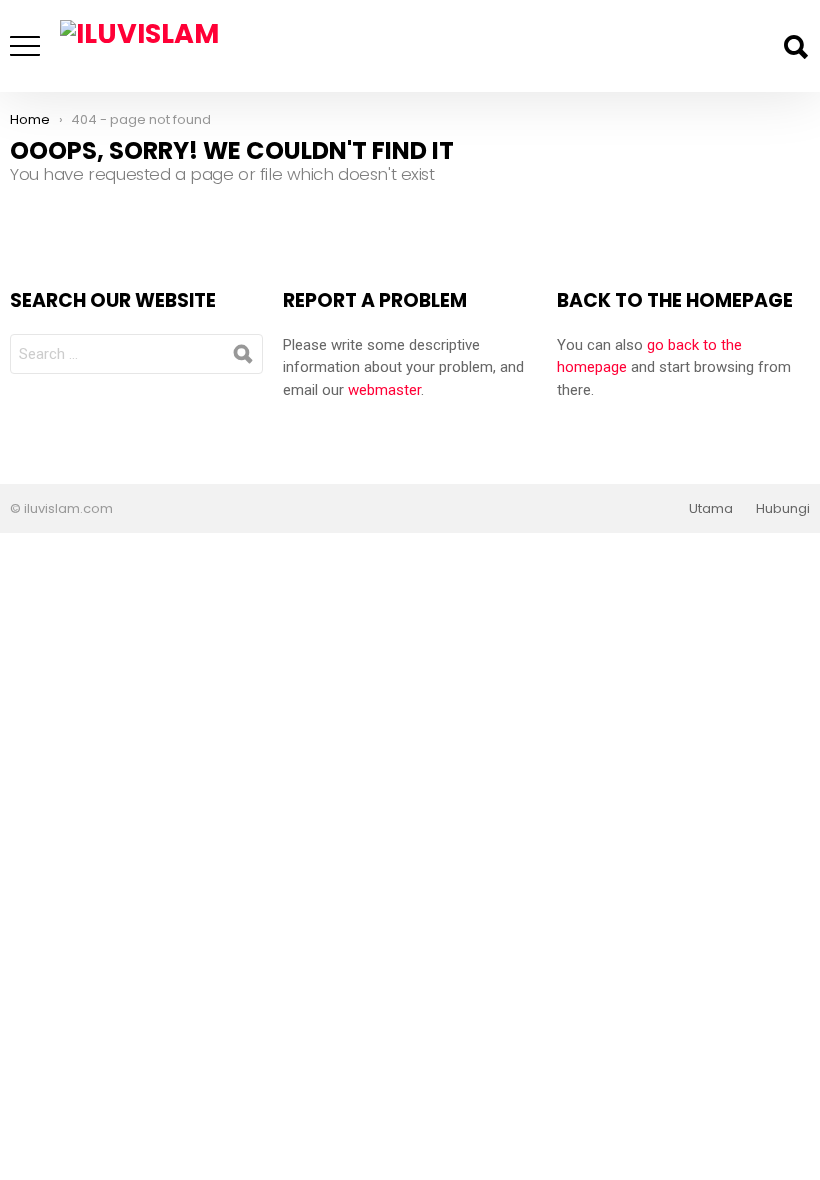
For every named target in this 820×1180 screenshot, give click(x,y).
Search (795, 47)
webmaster (384, 390)
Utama (711, 509)
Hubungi (783, 509)
